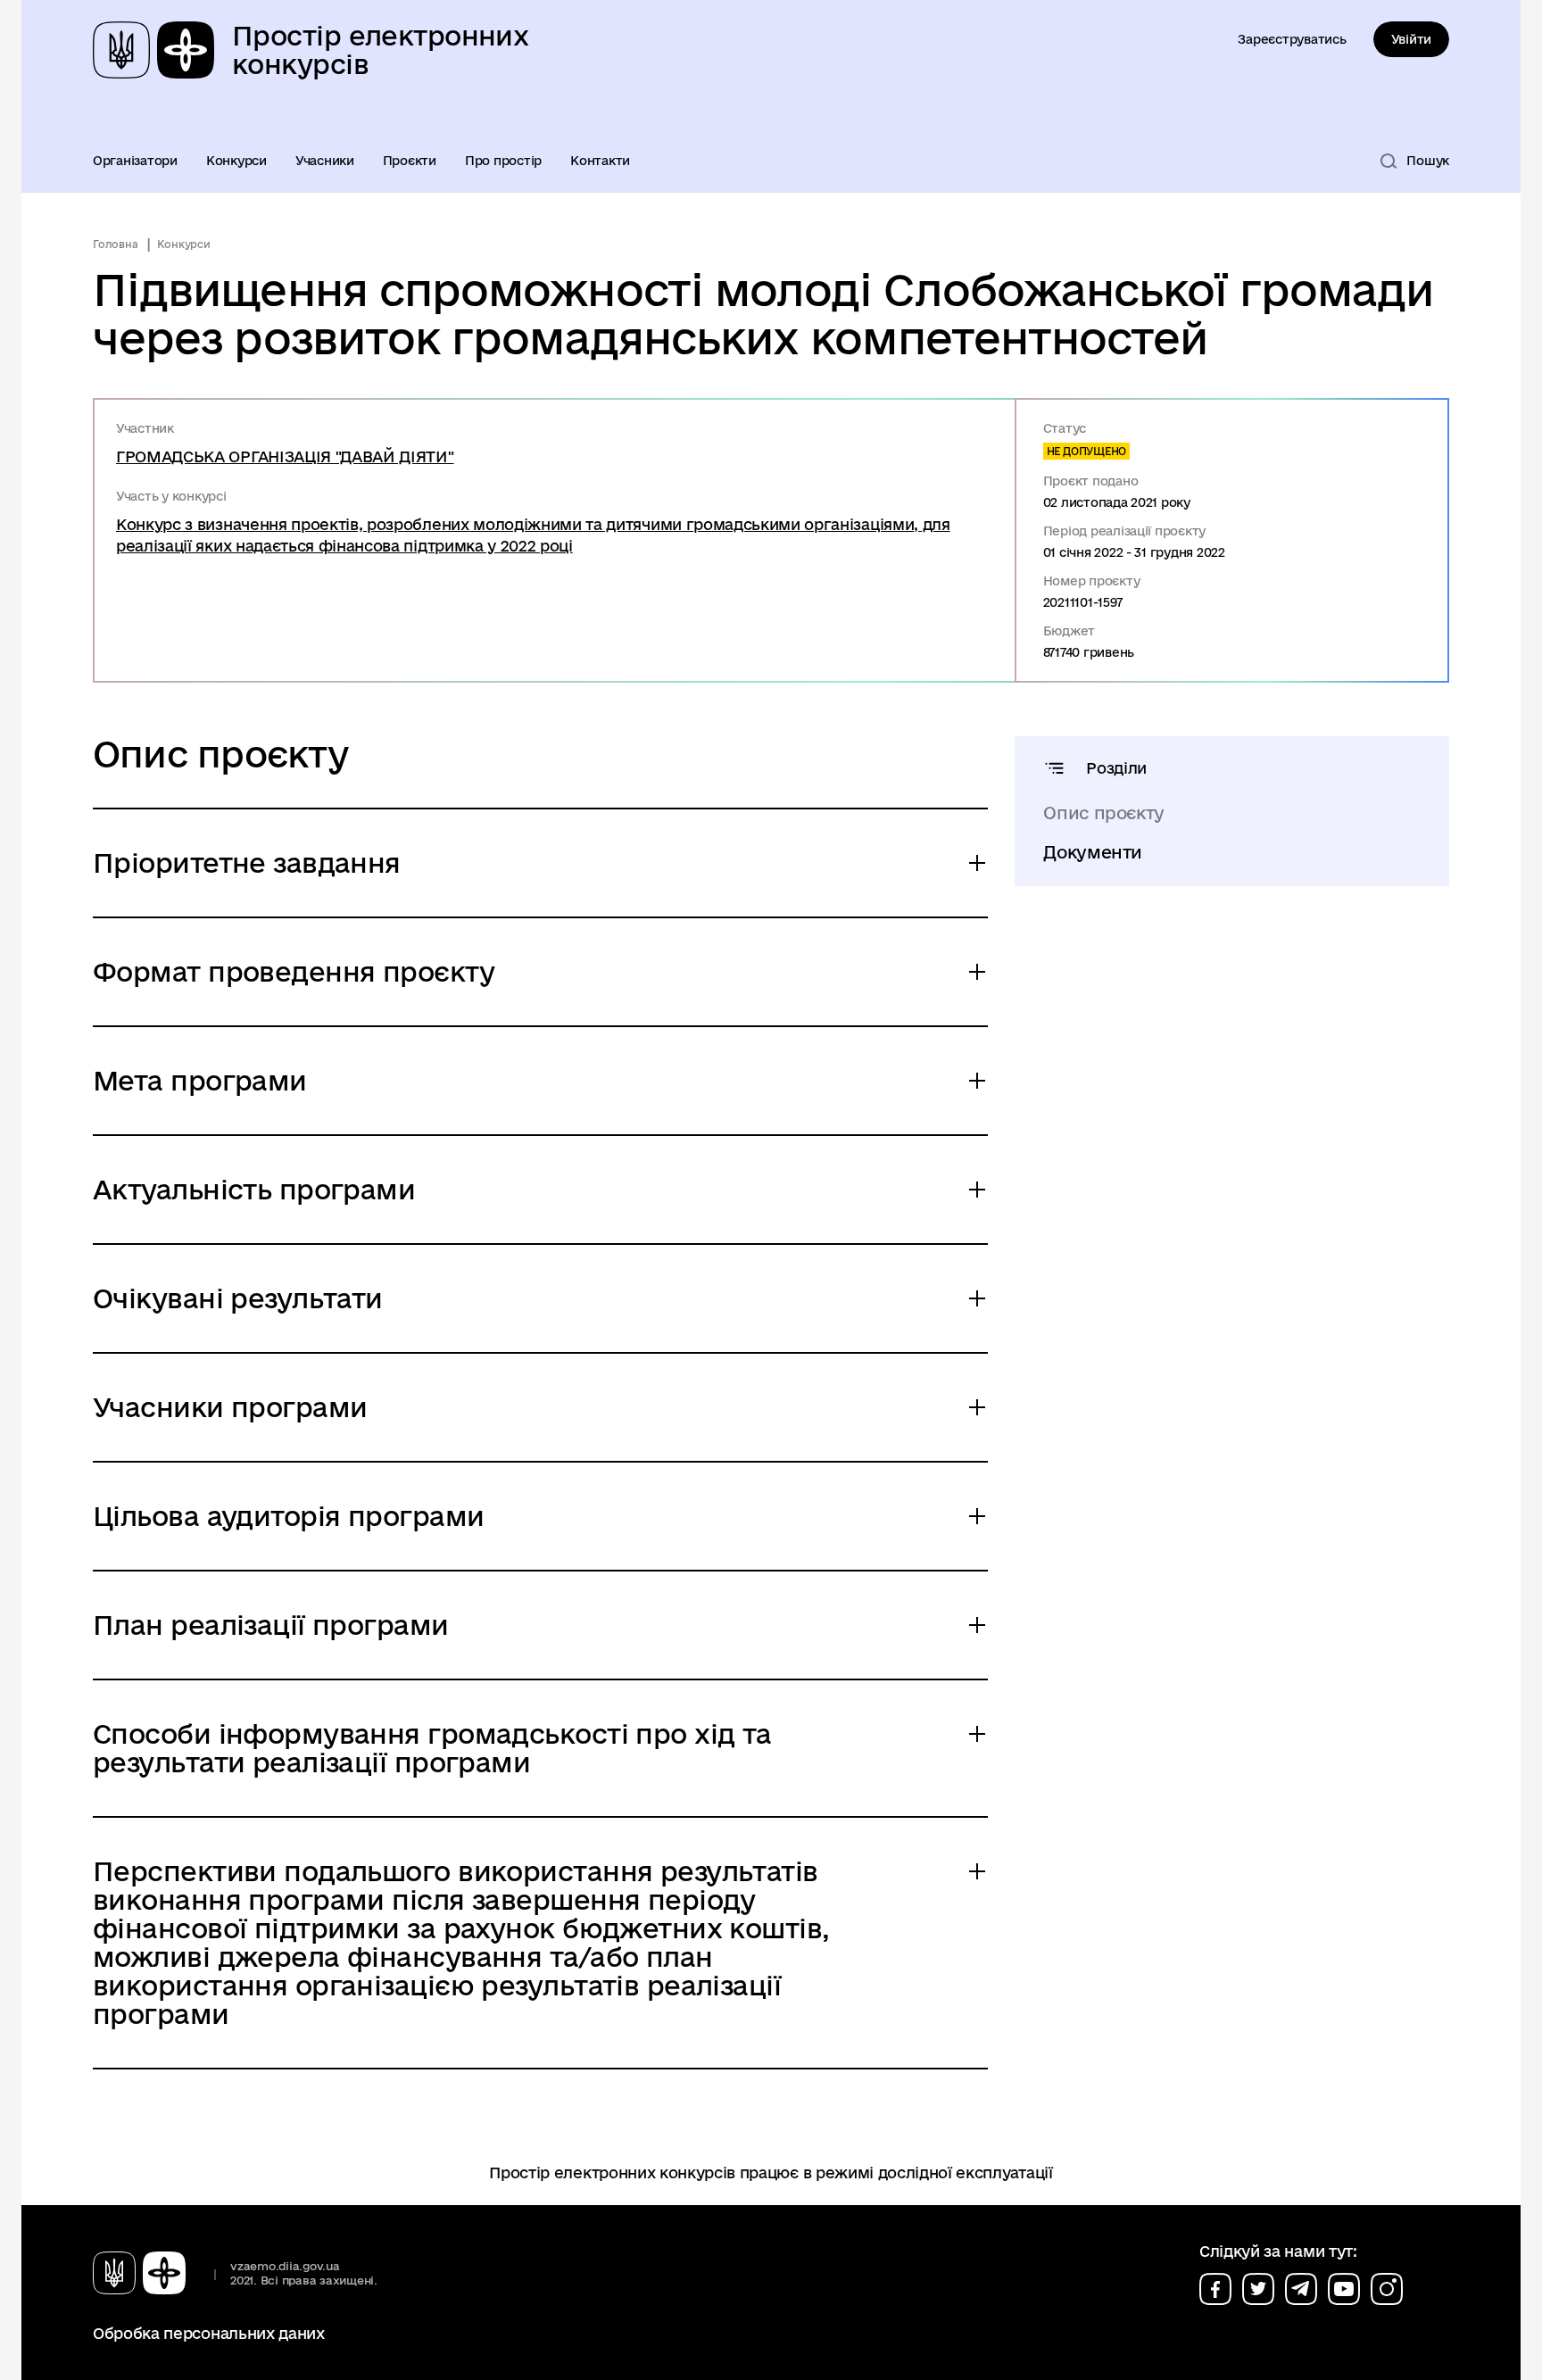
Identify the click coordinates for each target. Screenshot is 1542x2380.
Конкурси (236, 161)
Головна (115, 244)
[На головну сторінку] (146, 2273)
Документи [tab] (1093, 852)
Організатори (135, 161)
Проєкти (410, 161)
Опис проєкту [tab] (1104, 813)
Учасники (325, 161)
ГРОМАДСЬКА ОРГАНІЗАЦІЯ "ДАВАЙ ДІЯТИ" (285, 456)
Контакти (600, 161)
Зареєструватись (1292, 39)
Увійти (1411, 39)
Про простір (503, 161)
